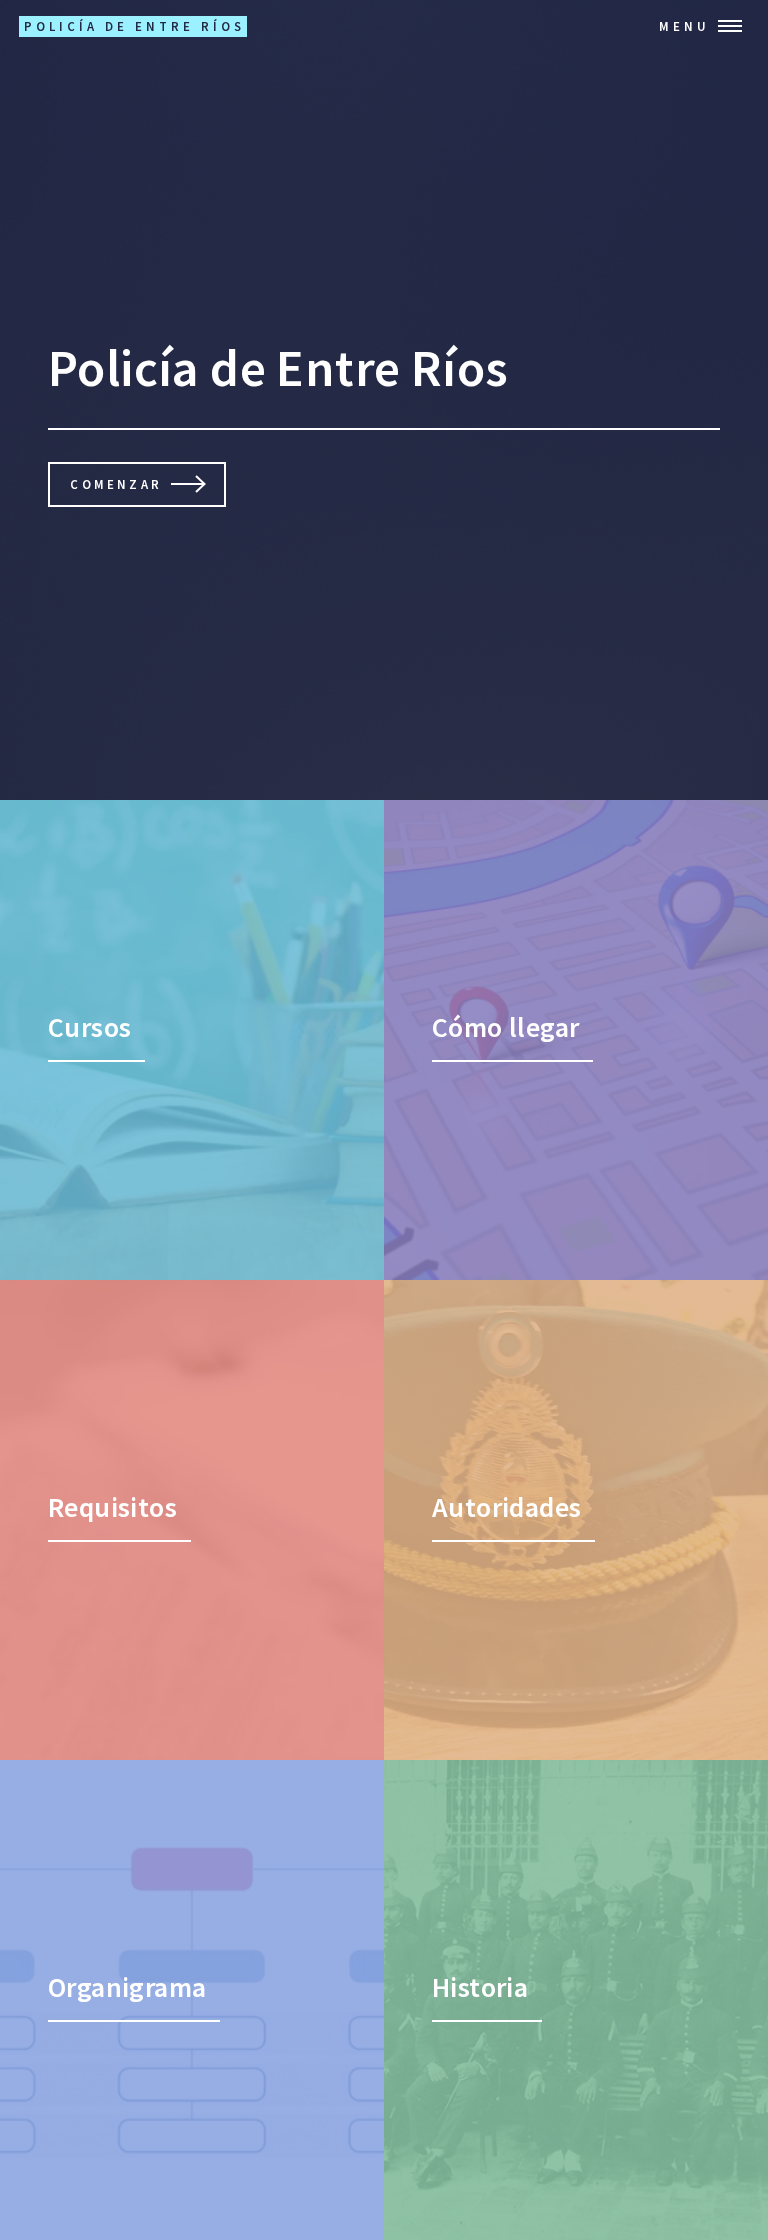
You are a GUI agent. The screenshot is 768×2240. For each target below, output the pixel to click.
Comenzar (116, 484)
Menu (684, 26)
